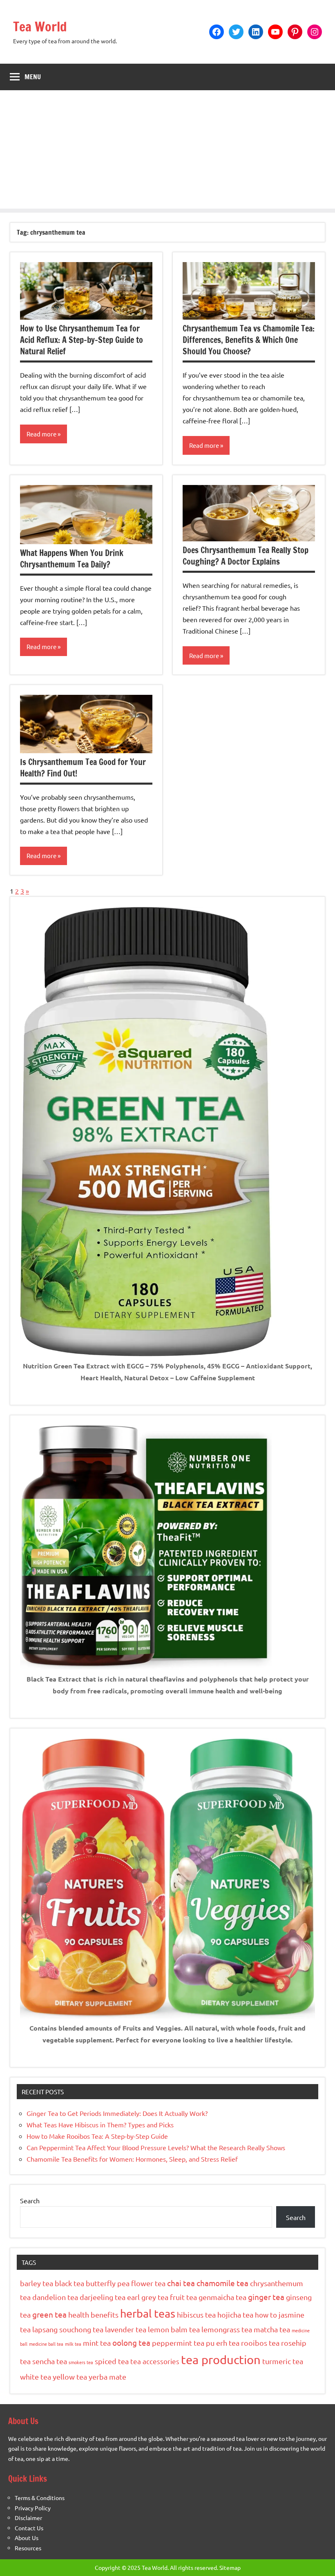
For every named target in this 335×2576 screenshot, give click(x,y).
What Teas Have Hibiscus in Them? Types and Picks (100, 2124)
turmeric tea (283, 2361)
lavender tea (126, 2329)
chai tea (181, 2283)
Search (30, 2200)
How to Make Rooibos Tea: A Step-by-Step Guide (97, 2136)
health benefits (93, 2315)
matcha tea (272, 2329)
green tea (49, 2314)
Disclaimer (28, 2518)
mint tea (97, 2343)
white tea (36, 2377)
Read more (41, 434)
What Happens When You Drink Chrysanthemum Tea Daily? (72, 559)
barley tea (37, 2283)
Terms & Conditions (40, 2498)
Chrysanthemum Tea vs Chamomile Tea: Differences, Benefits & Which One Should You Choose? (249, 340)
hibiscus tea (196, 2315)
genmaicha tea (222, 2297)
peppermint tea (178, 2343)
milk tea (73, 2344)
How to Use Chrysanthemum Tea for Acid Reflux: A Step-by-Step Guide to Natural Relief (82, 340)
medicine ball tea (46, 2344)
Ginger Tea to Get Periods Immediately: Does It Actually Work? (117, 2113)
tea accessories (155, 2361)
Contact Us (29, 2528)
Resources (28, 2548)
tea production (221, 2360)
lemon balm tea (174, 2329)
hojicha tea (235, 2315)
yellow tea (70, 2377)
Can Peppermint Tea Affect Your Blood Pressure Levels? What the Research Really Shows (156, 2147)
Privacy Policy (33, 2508)
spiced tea (112, 2361)
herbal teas (148, 2313)
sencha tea (50, 2361)
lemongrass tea (227, 2329)
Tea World (40, 27)
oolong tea (131, 2342)
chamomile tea (222, 2283)
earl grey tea (148, 2297)
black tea (69, 2283)
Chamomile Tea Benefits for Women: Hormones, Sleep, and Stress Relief (132, 2159)
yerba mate (107, 2377)
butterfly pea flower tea (126, 2283)
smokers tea (81, 2362)
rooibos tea (260, 2343)
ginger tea (266, 2297)
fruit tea (183, 2297)
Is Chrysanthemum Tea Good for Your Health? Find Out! (83, 768)
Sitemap (230, 2567)
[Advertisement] (167, 151)
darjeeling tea (103, 2297)
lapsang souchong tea (68, 2329)
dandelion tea (55, 2297)
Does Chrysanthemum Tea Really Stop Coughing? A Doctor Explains (246, 556)
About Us (27, 2538)
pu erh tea (223, 2343)
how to (266, 2315)
